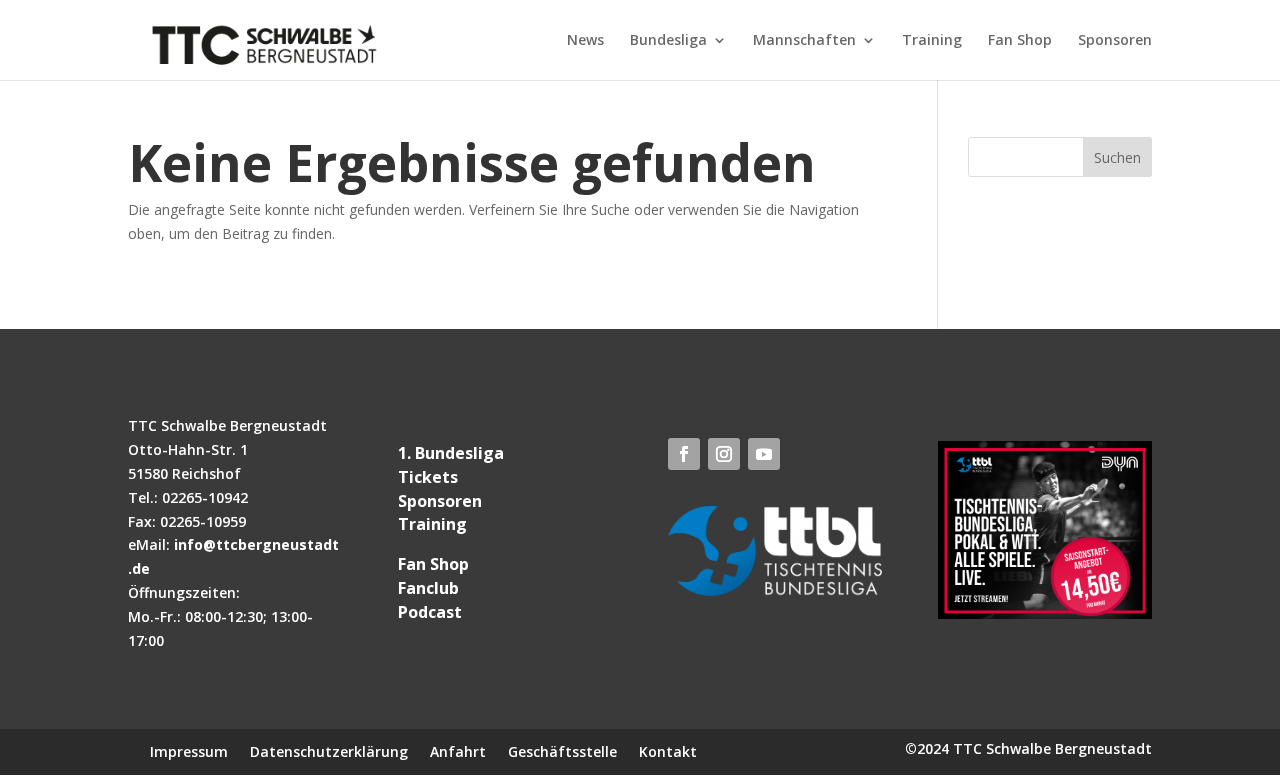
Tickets (428, 477)
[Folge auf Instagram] (724, 454)
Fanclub (428, 588)
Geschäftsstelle (562, 750)
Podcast (430, 612)
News (585, 41)
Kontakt (668, 750)
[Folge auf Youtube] (764, 454)
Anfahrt (458, 750)
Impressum (189, 750)
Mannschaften (804, 41)
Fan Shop (1020, 41)
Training (932, 41)
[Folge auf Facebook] (684, 454)
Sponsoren (1115, 41)
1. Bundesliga (451, 453)
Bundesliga (668, 41)
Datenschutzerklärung (329, 750)
